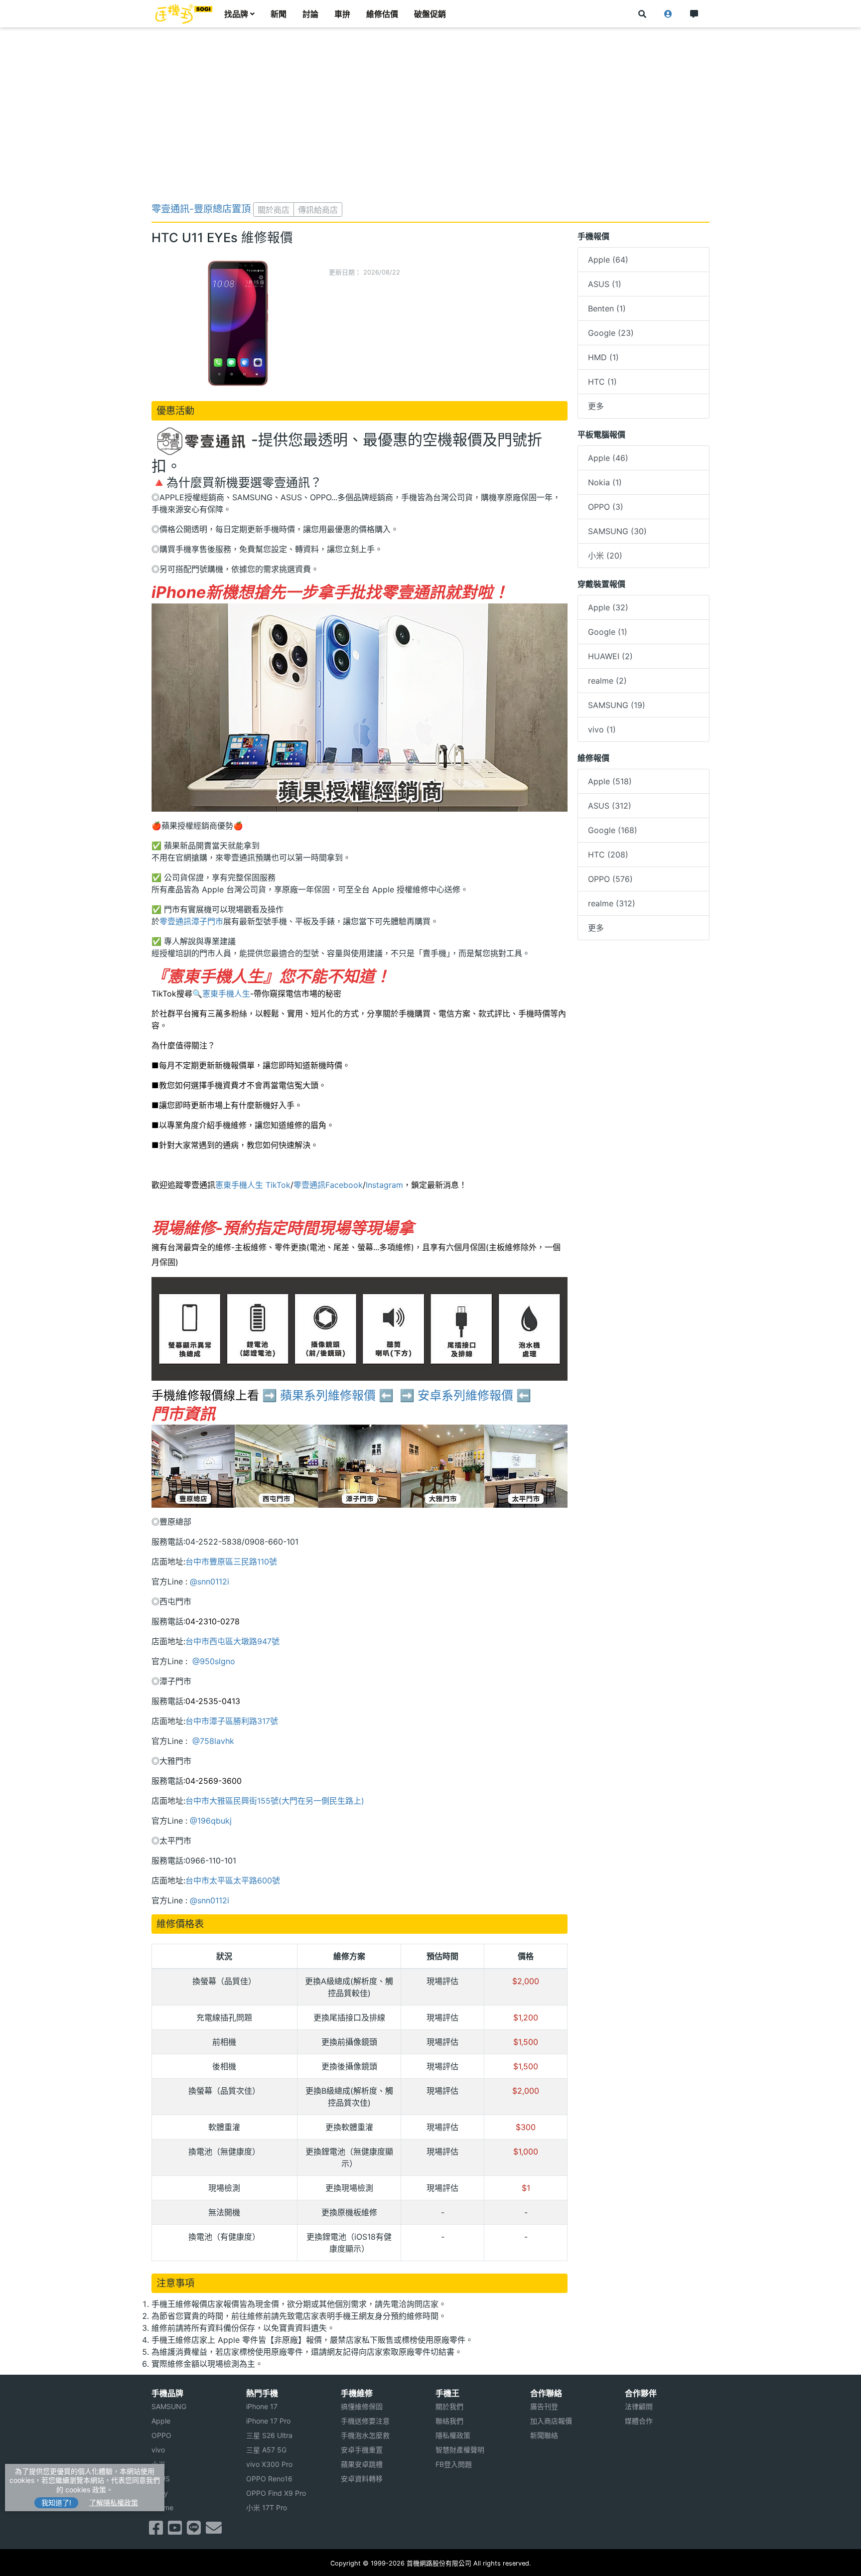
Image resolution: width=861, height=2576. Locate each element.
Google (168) (613, 830)
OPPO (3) (606, 507)
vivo (158, 2450)
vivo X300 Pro (269, 2464)
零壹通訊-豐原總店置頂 (201, 209)
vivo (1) (602, 729)
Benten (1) (607, 308)
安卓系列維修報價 (465, 1395)
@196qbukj (211, 1821)
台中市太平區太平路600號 (233, 1880)
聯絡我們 (449, 2421)
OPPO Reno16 (269, 2479)
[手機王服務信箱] (214, 2531)
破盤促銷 (430, 14)
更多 (596, 406)
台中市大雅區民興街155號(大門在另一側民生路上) (275, 1801)
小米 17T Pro (267, 2507)
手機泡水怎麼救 (365, 2435)
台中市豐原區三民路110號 (231, 1562)
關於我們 (449, 2406)
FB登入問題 (454, 2464)
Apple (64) (608, 260)
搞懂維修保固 (362, 2406)
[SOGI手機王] (184, 14)
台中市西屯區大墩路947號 (232, 1641)
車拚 (342, 14)
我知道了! (56, 2503)
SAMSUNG (169, 2406)
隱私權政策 (453, 2435)
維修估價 (382, 14)
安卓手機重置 (362, 2450)
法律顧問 (639, 2406)
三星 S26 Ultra (269, 2435)
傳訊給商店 (318, 210)
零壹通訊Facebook (328, 1185)
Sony (160, 2493)
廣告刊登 (544, 2406)
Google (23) (611, 333)
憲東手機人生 (226, 994)
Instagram (384, 1185)
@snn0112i (210, 1581)
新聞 (279, 14)
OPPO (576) (610, 879)
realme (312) (612, 903)
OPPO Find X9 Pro (276, 2493)
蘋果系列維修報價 (328, 1395)
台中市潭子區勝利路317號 (232, 1721)
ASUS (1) (605, 284)
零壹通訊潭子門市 (191, 921)
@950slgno (213, 1661)
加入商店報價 (551, 2421)
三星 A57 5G (266, 2450)
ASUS (161, 2479)
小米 (158, 2464)
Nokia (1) (605, 482)
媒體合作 (639, 2421)
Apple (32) (608, 607)
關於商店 (274, 210)
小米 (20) (605, 556)
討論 (310, 14)
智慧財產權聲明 (460, 2450)
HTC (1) (602, 382)
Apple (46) (608, 458)
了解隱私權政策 (114, 2503)
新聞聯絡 (544, 2435)
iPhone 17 (262, 2406)
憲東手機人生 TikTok (253, 1185)
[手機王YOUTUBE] (175, 2531)
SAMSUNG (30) (617, 531)
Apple (161, 2421)
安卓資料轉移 (362, 2479)
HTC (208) (608, 855)
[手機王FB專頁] (156, 2531)
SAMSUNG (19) (617, 705)
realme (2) (607, 681)
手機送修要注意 (365, 2421)
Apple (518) (610, 781)
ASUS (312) (610, 806)
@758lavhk (212, 1741)
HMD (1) (603, 357)
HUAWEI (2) (610, 656)
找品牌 (236, 14)
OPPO (161, 2435)
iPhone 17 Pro (268, 2421)
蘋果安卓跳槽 (362, 2464)
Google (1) (608, 632)
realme (162, 2507)
